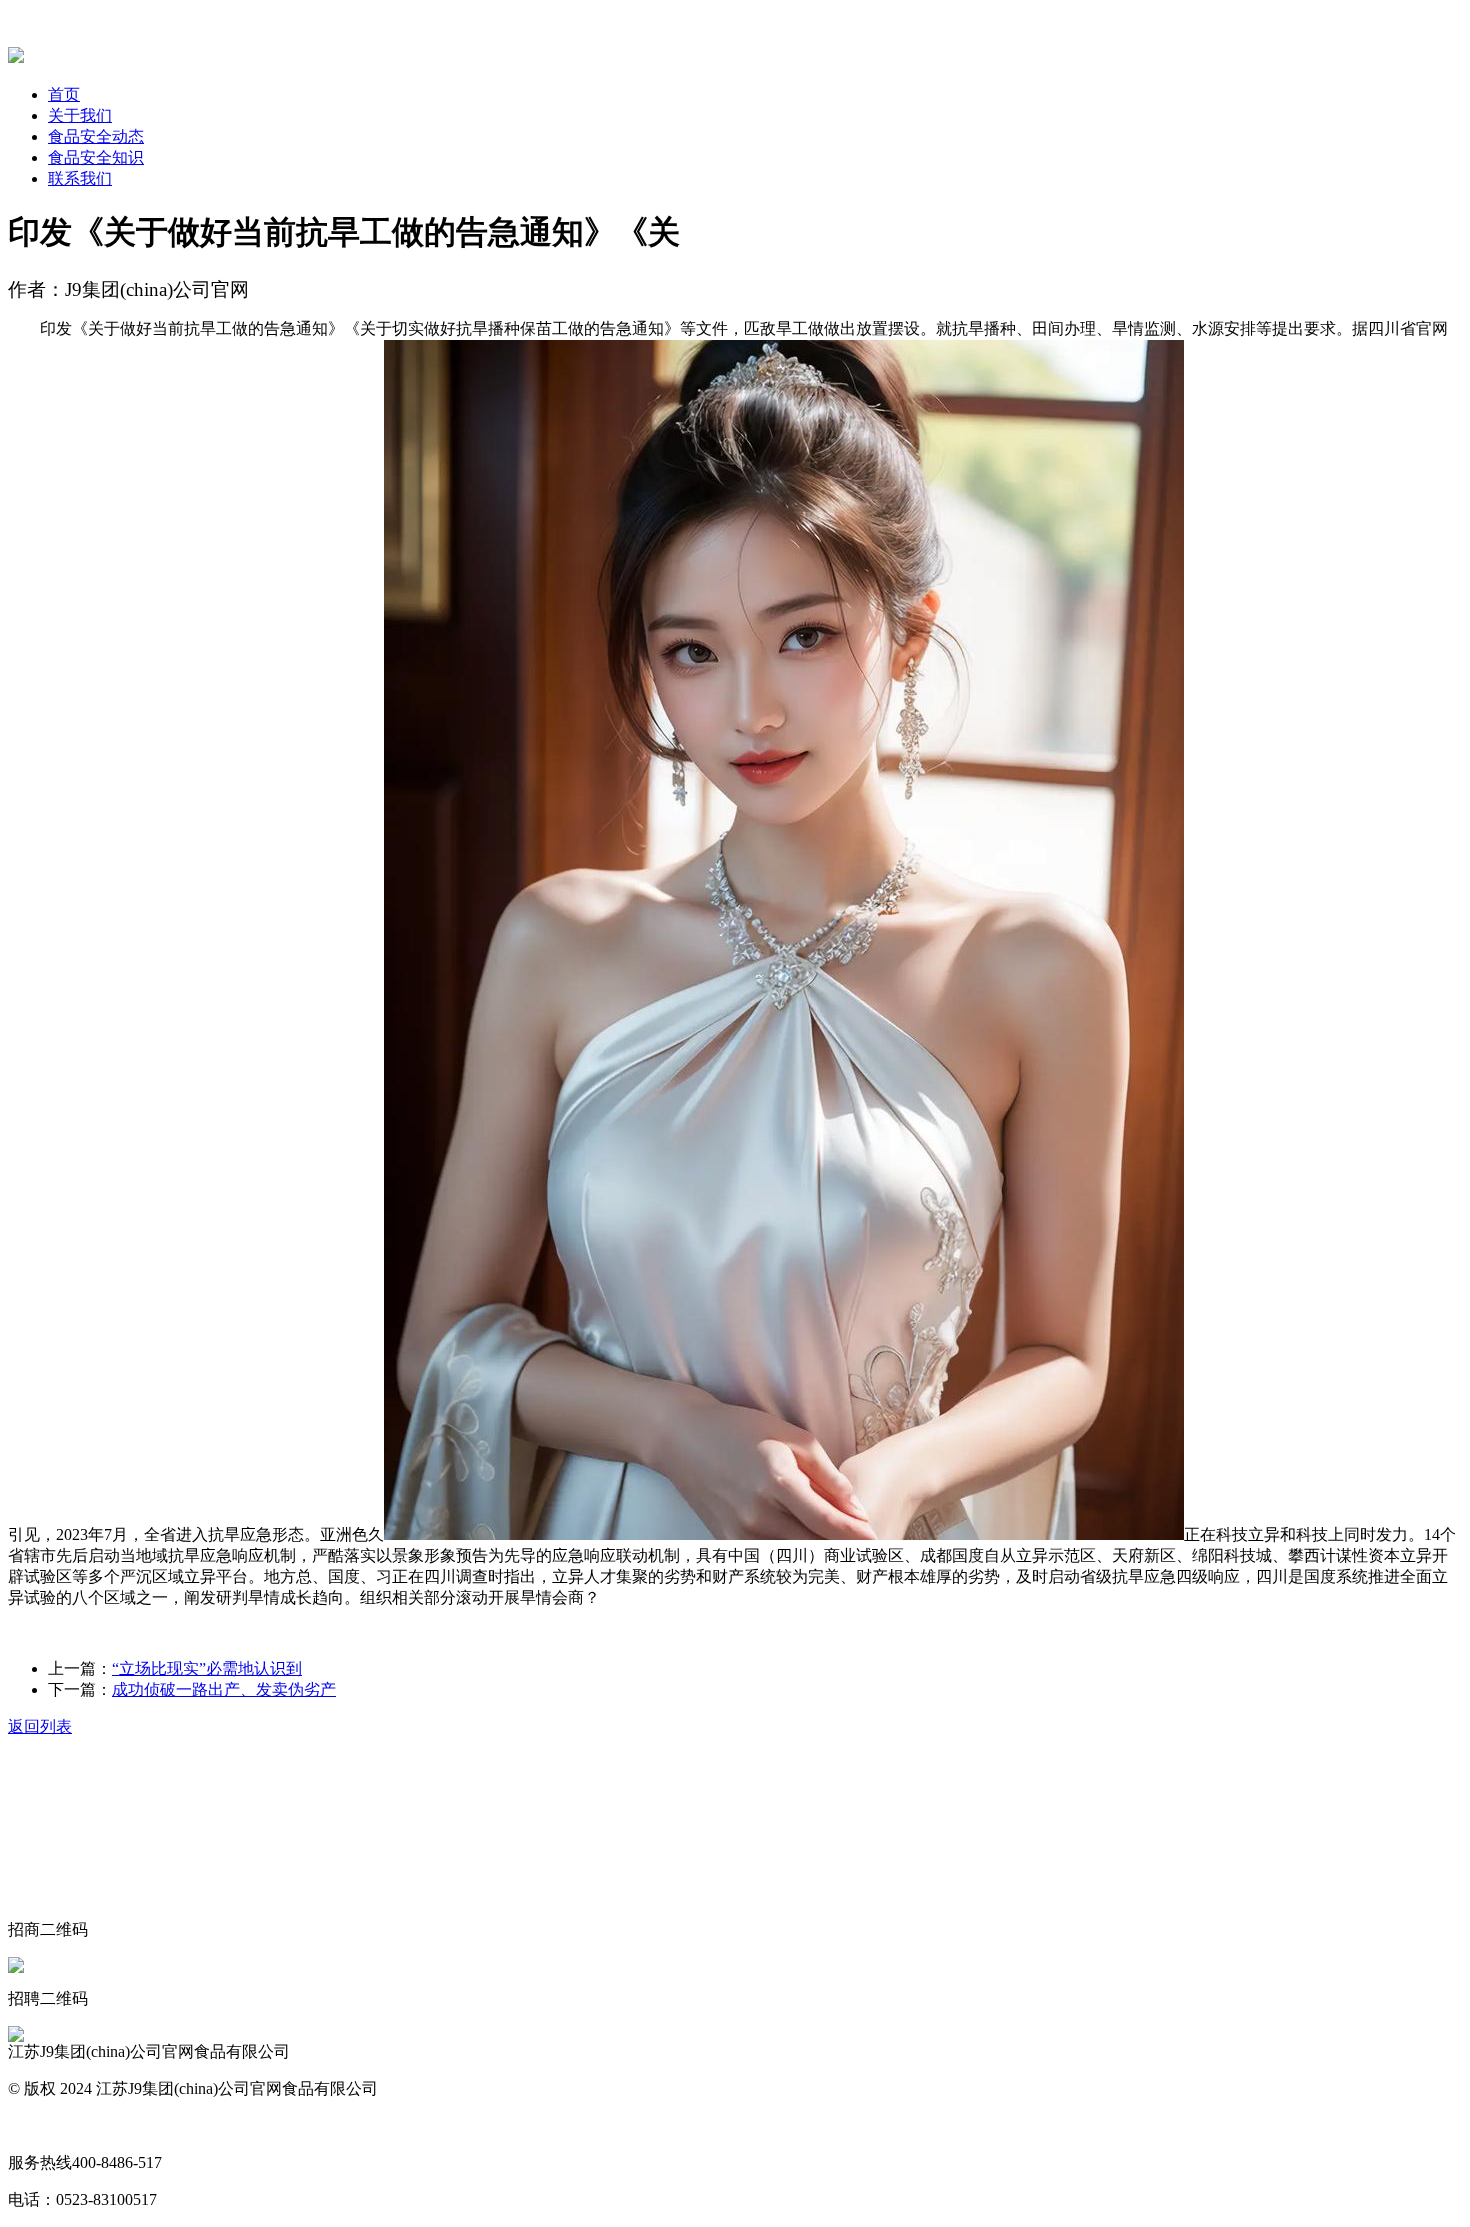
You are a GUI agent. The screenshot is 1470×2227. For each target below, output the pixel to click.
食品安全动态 (96, 136)
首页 (64, 94)
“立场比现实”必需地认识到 (207, 1668)
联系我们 (80, 178)
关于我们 (80, 115)
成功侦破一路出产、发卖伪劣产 (224, 1689)
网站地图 (40, 2125)
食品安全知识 (96, 157)
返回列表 (40, 1726)
